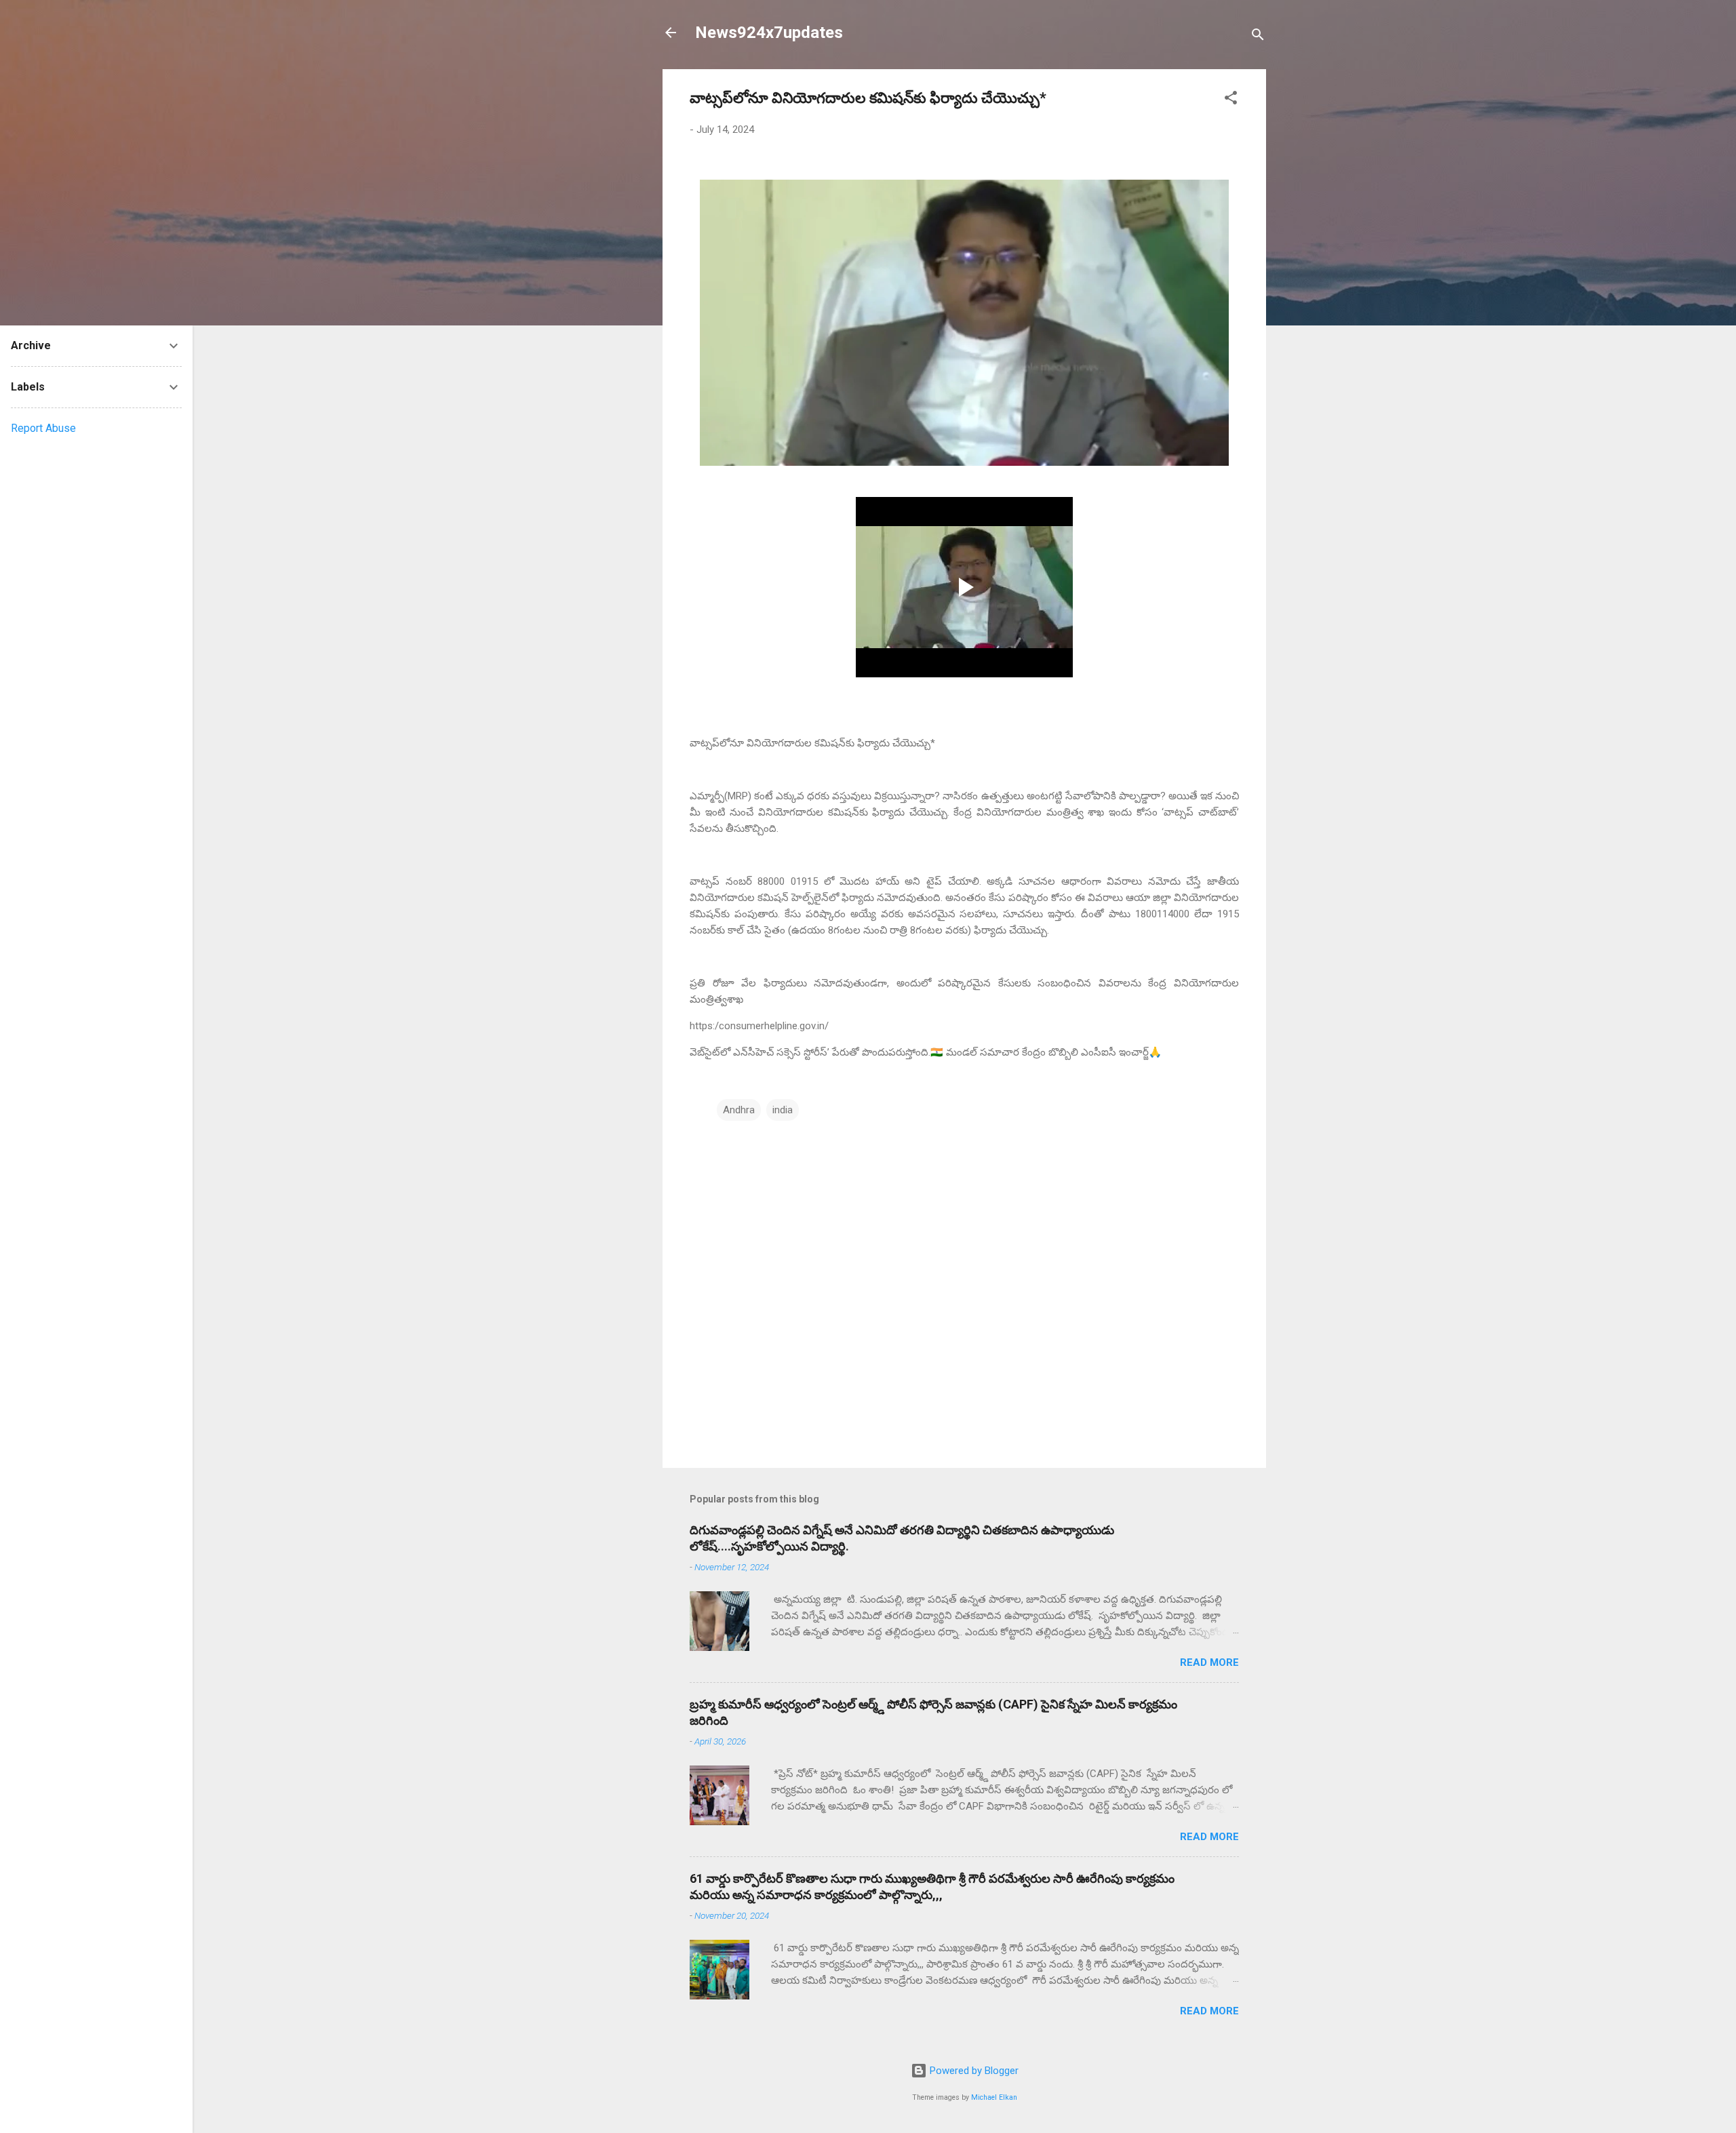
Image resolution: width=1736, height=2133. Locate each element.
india (783, 1110)
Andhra (739, 1110)
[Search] (1258, 37)
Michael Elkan (994, 2097)
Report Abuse (43, 428)
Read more (1209, 1662)
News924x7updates (769, 33)
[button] (1231, 100)
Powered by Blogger (973, 2071)
